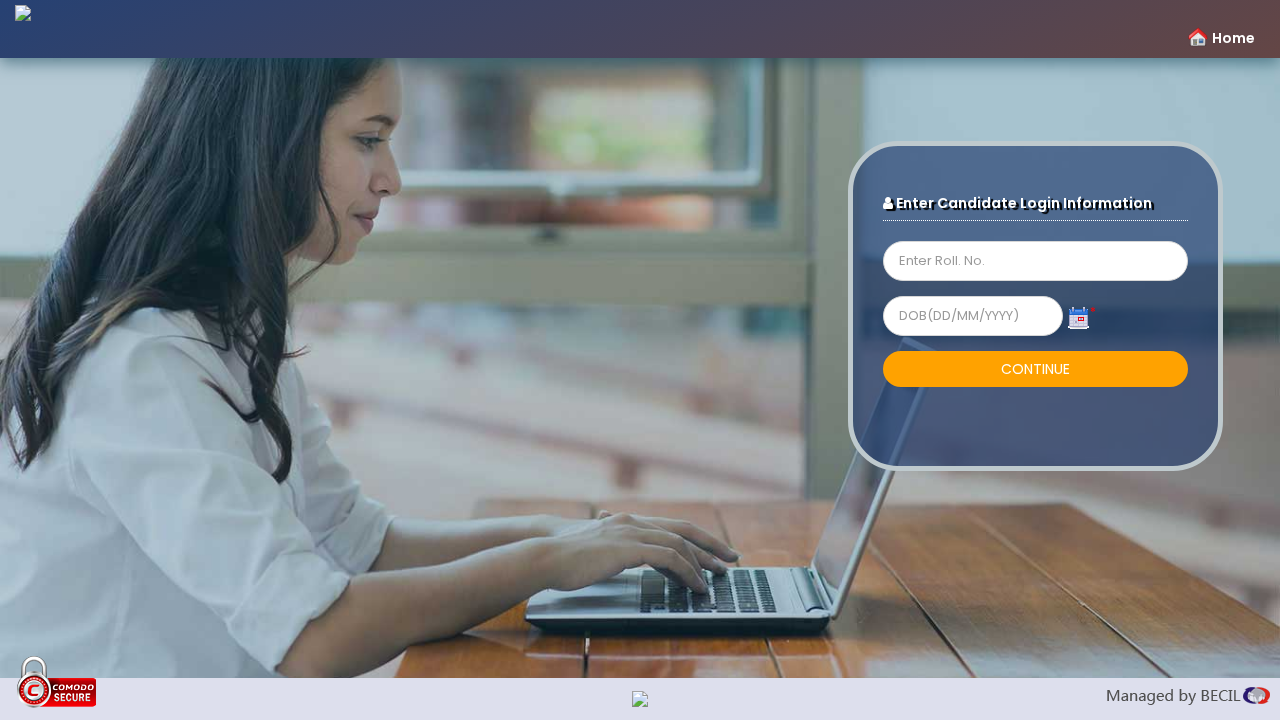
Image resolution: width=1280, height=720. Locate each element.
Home (1233, 38)
